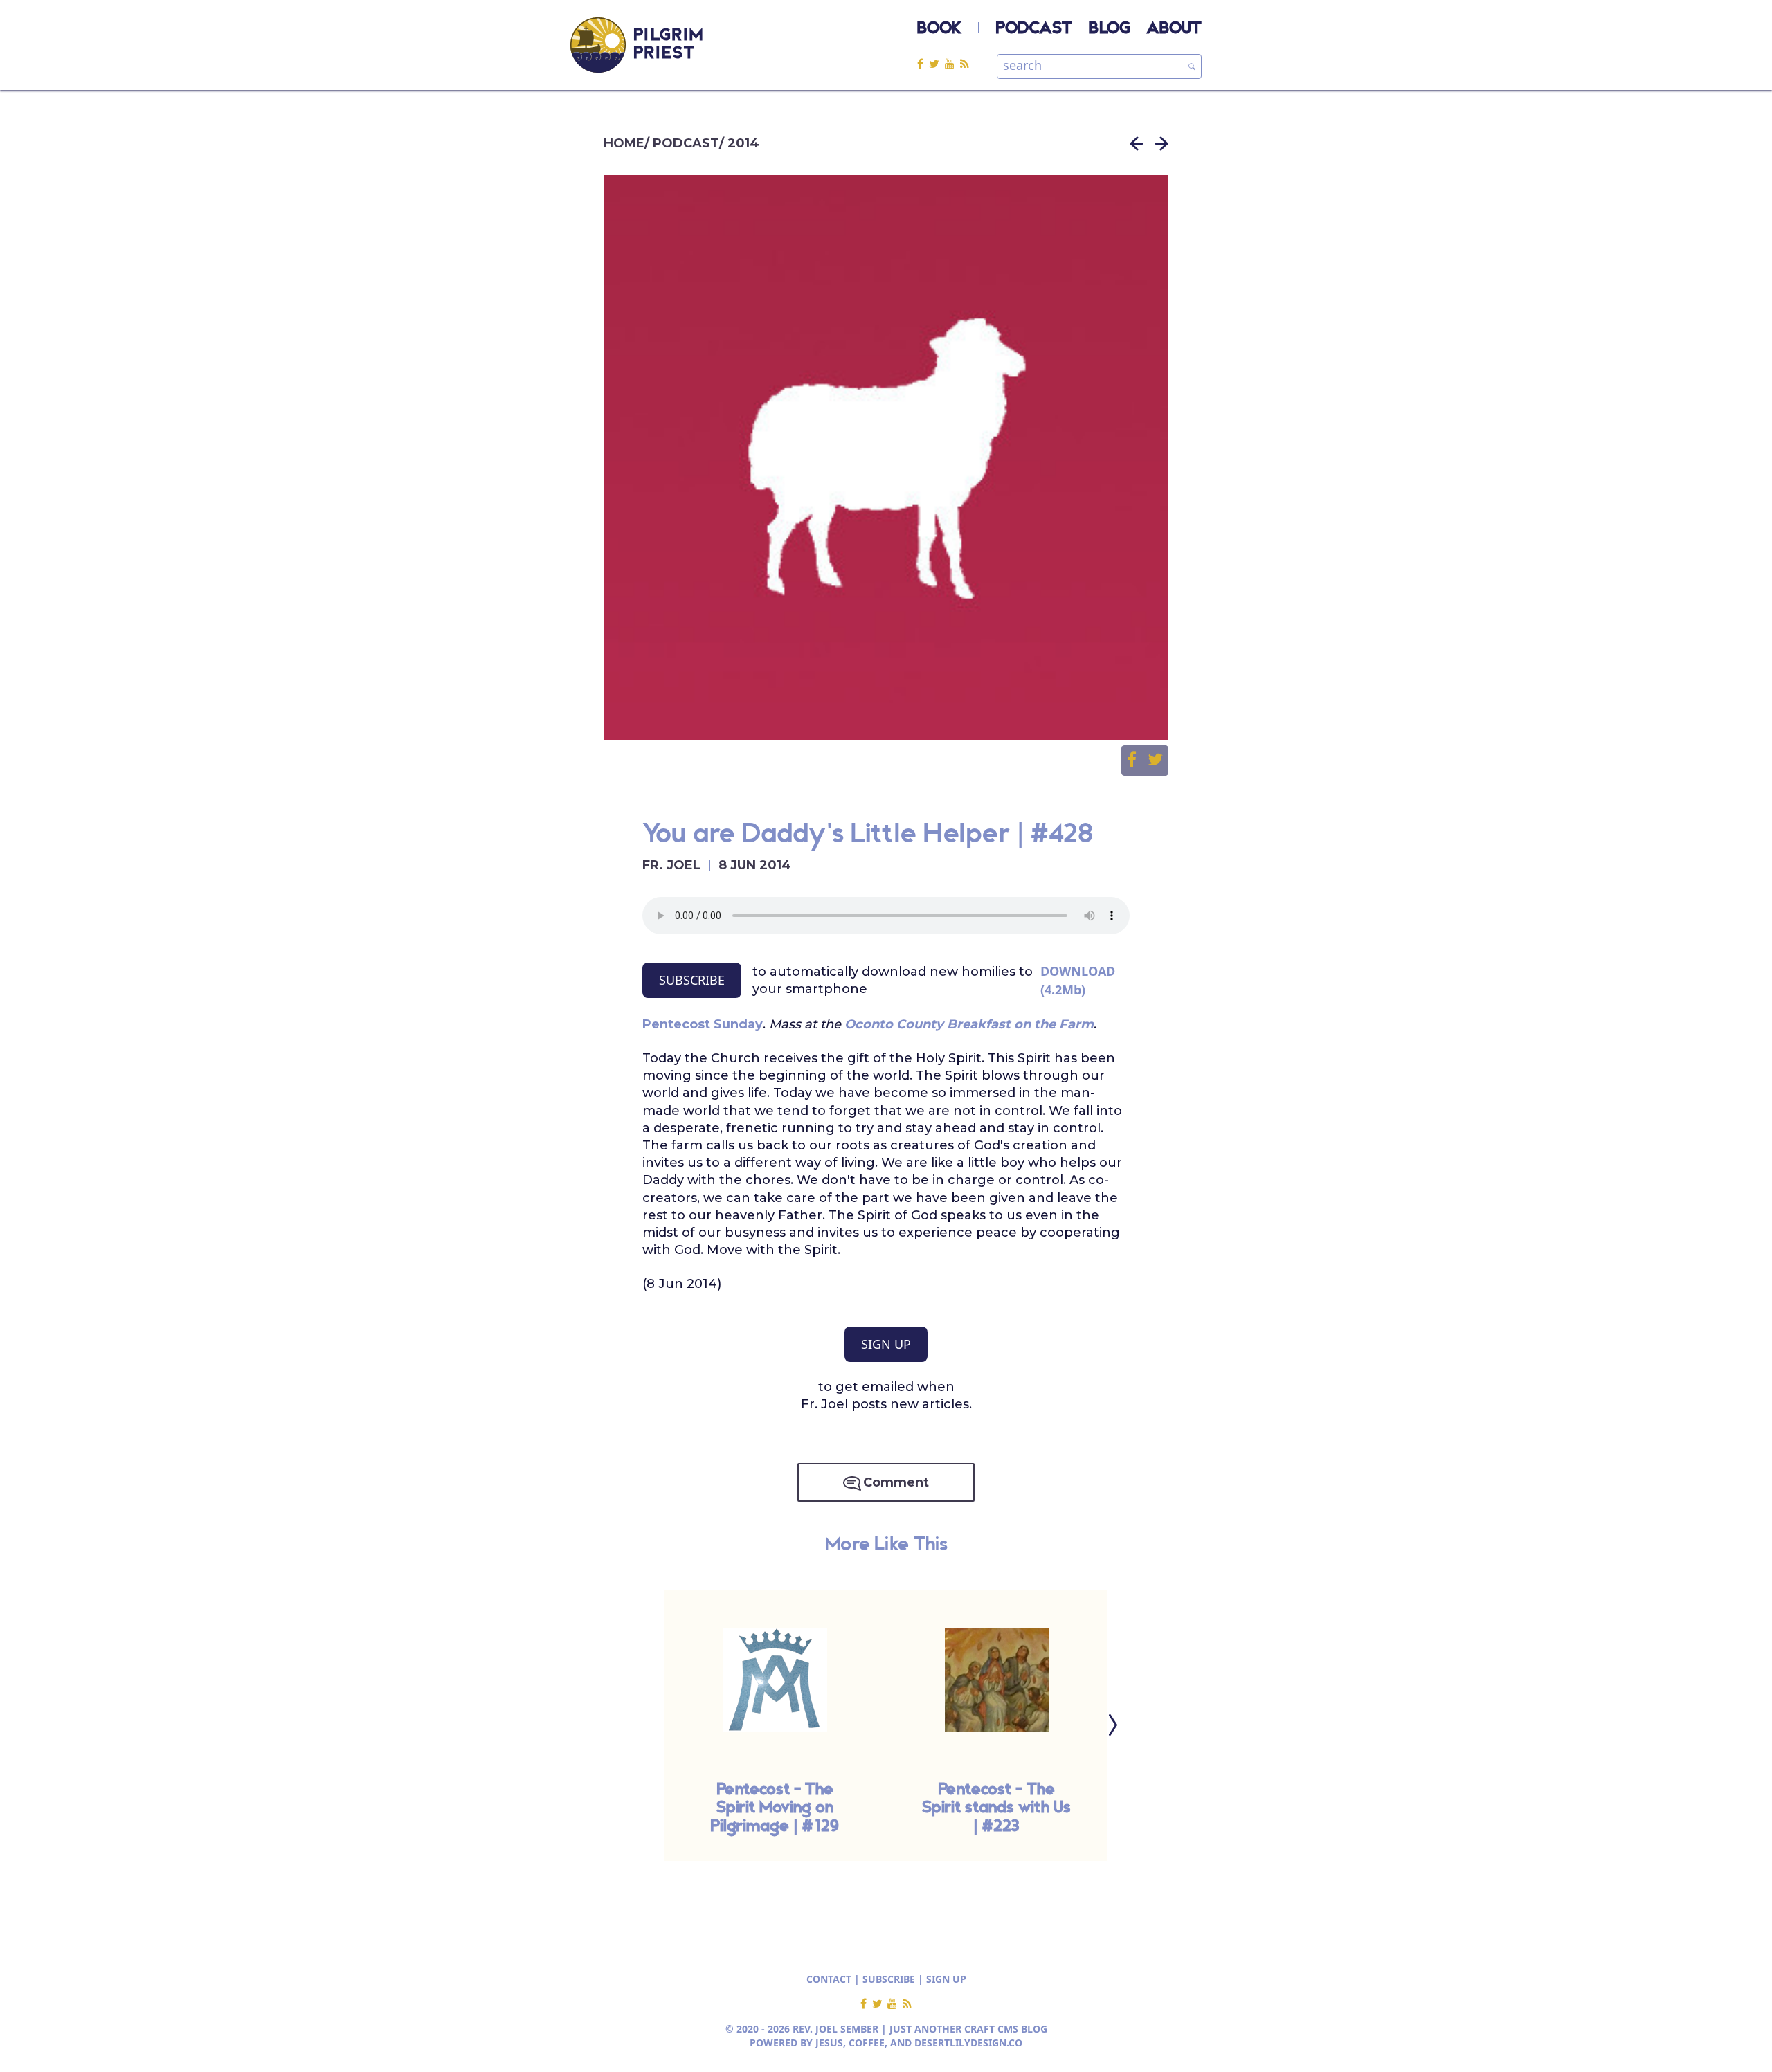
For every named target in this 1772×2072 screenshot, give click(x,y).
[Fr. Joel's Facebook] (923, 63)
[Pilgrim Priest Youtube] (952, 63)
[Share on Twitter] (1155, 761)
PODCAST (1034, 29)
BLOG (1109, 29)
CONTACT (829, 1979)
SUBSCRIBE (692, 980)
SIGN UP (886, 1344)
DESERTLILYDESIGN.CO (968, 2043)
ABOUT (1174, 29)
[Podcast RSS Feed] (965, 63)
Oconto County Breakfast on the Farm (969, 1024)
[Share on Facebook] (1137, 761)
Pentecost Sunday (703, 1024)
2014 (743, 143)
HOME (624, 143)
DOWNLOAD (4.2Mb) (1078, 980)
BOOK (939, 29)
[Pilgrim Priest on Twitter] (937, 63)
